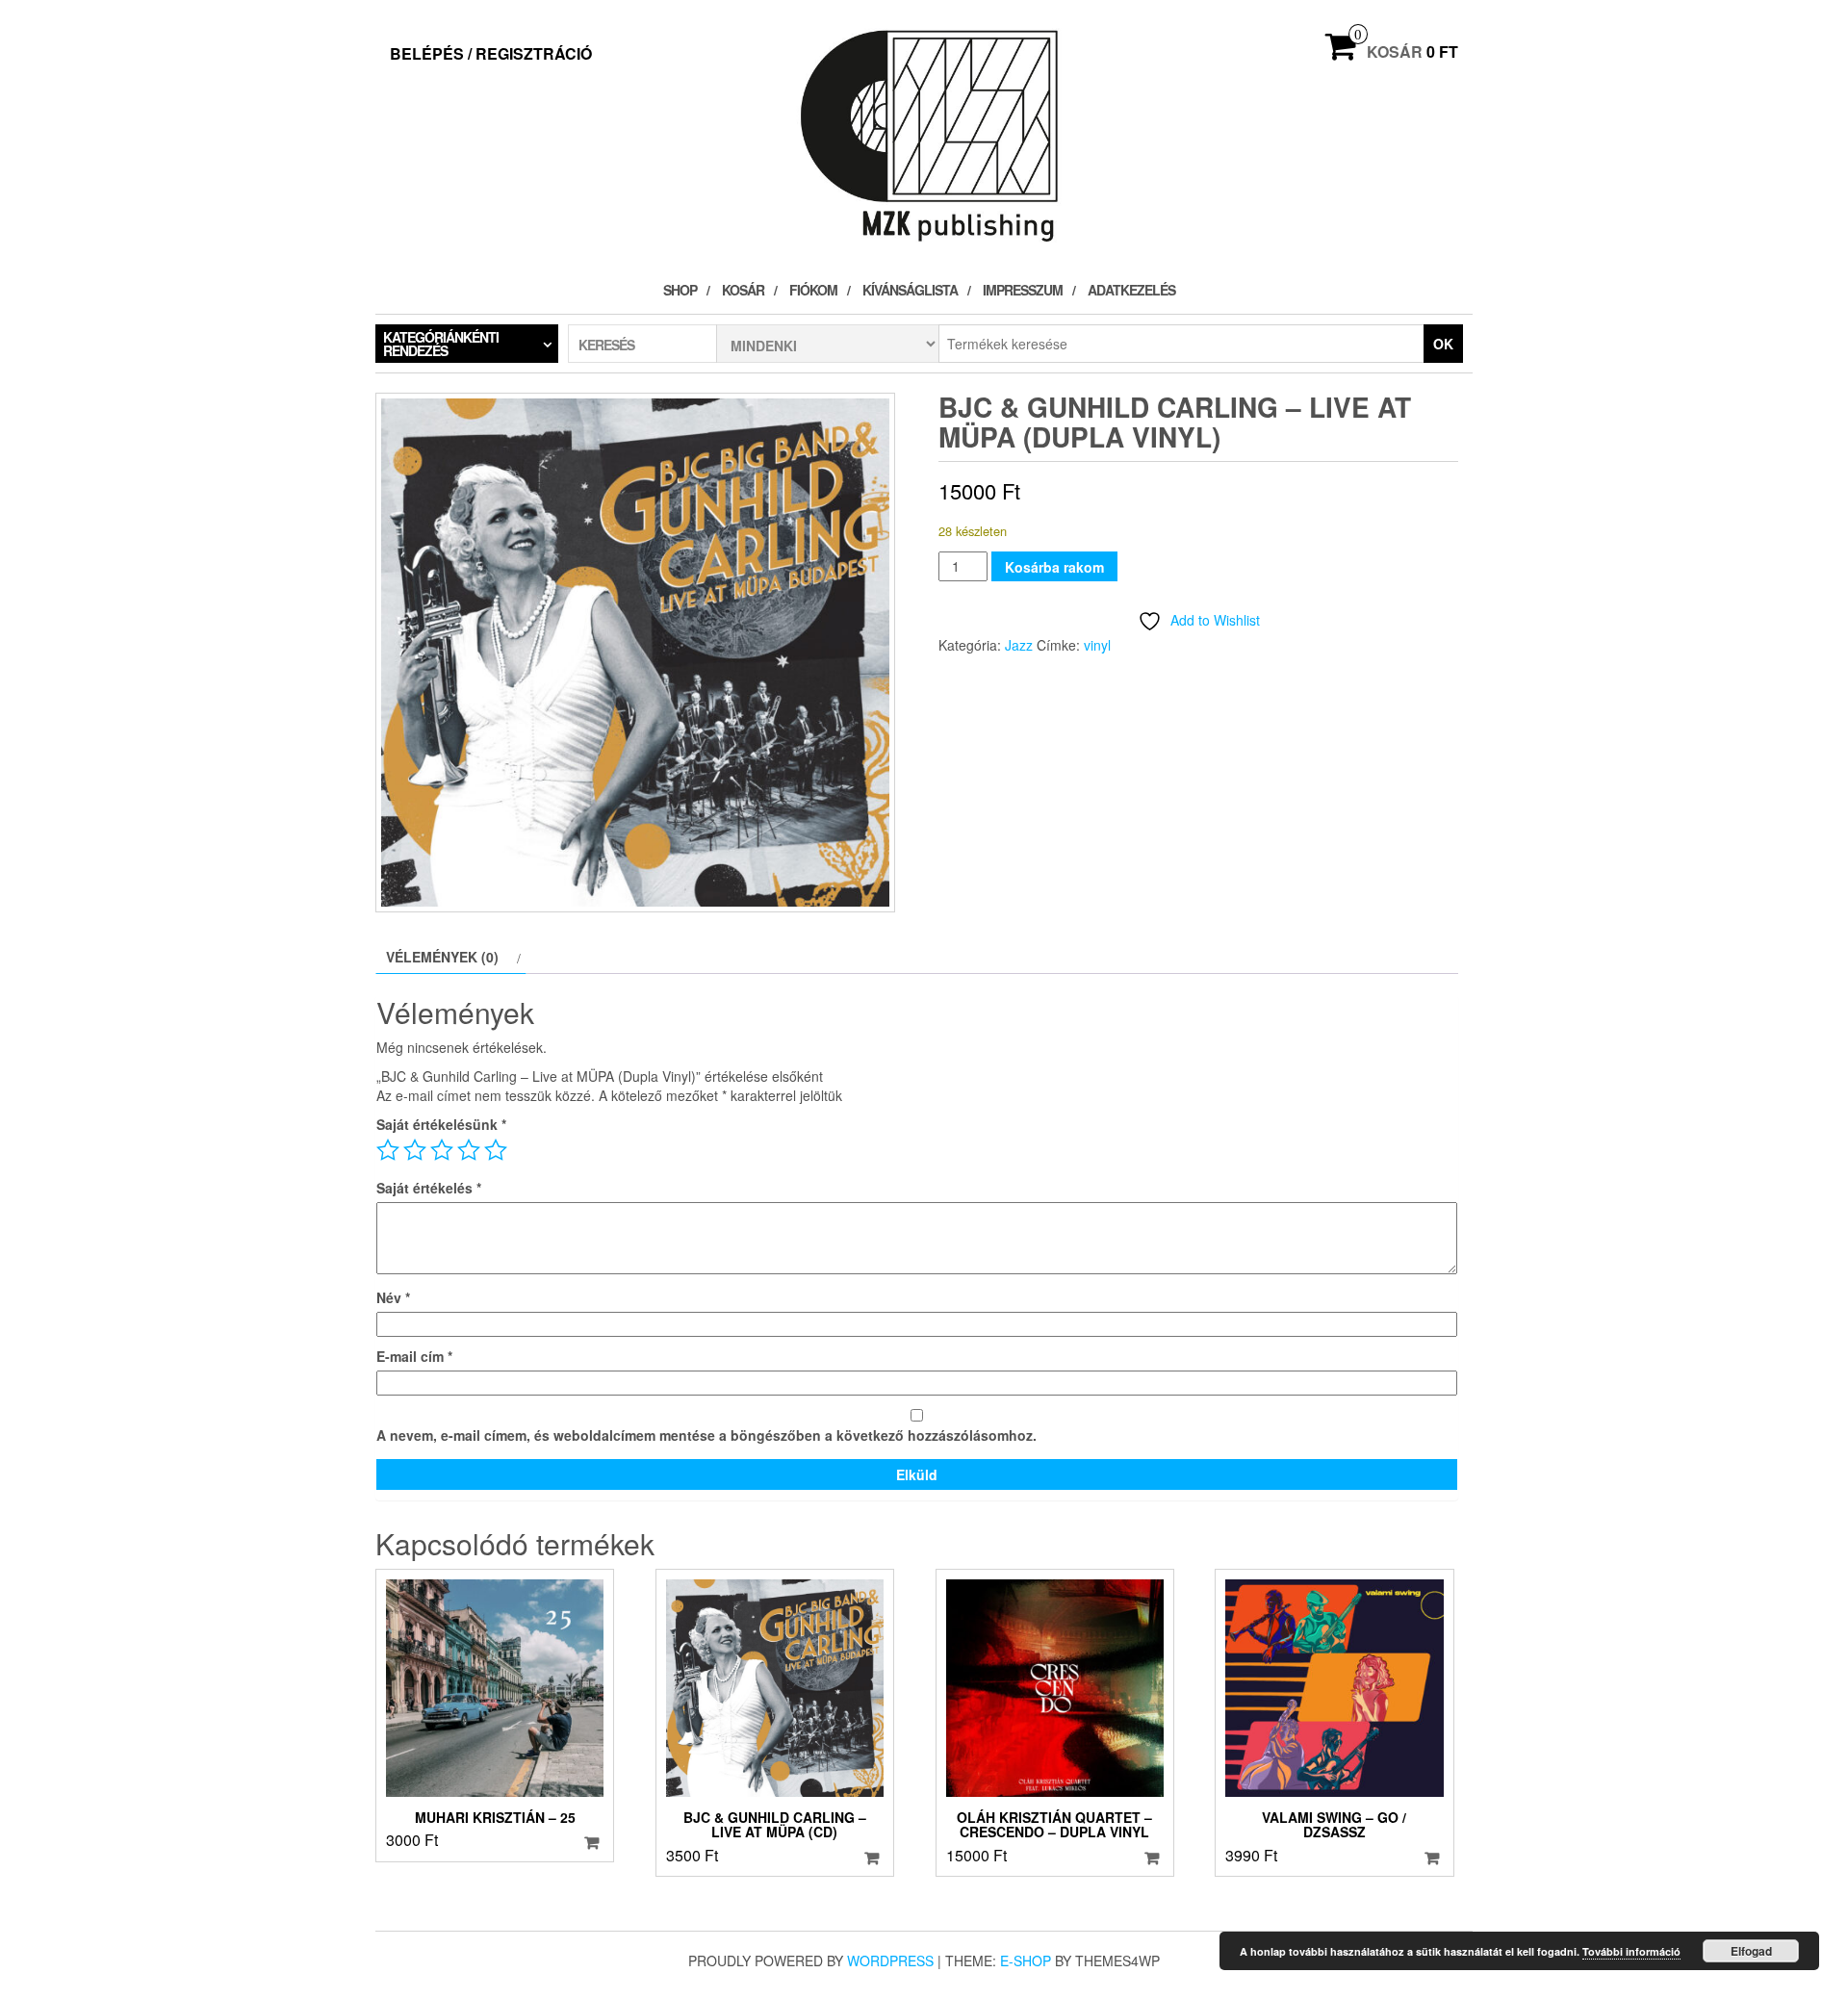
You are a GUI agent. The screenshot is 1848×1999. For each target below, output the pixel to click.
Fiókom (813, 290)
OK (1443, 344)
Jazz (1019, 645)
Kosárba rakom (1054, 567)
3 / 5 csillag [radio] (442, 1150)
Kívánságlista (910, 290)
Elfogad (1751, 1951)
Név (393, 1297)
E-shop (1026, 1961)
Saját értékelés (429, 1188)
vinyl (1097, 645)
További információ (1631, 1951)
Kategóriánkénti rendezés (441, 344)
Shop (680, 290)
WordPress (890, 1961)
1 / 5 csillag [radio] (388, 1150)
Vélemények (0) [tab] (442, 957)
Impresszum (1023, 290)
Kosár (743, 290)
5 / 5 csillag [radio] (496, 1150)
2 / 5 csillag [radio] (415, 1150)
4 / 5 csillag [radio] (469, 1150)
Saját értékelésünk (441, 1124)
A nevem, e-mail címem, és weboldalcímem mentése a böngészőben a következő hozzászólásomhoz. (706, 1435)
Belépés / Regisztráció (491, 53)
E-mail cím (414, 1356)
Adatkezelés (1131, 290)
